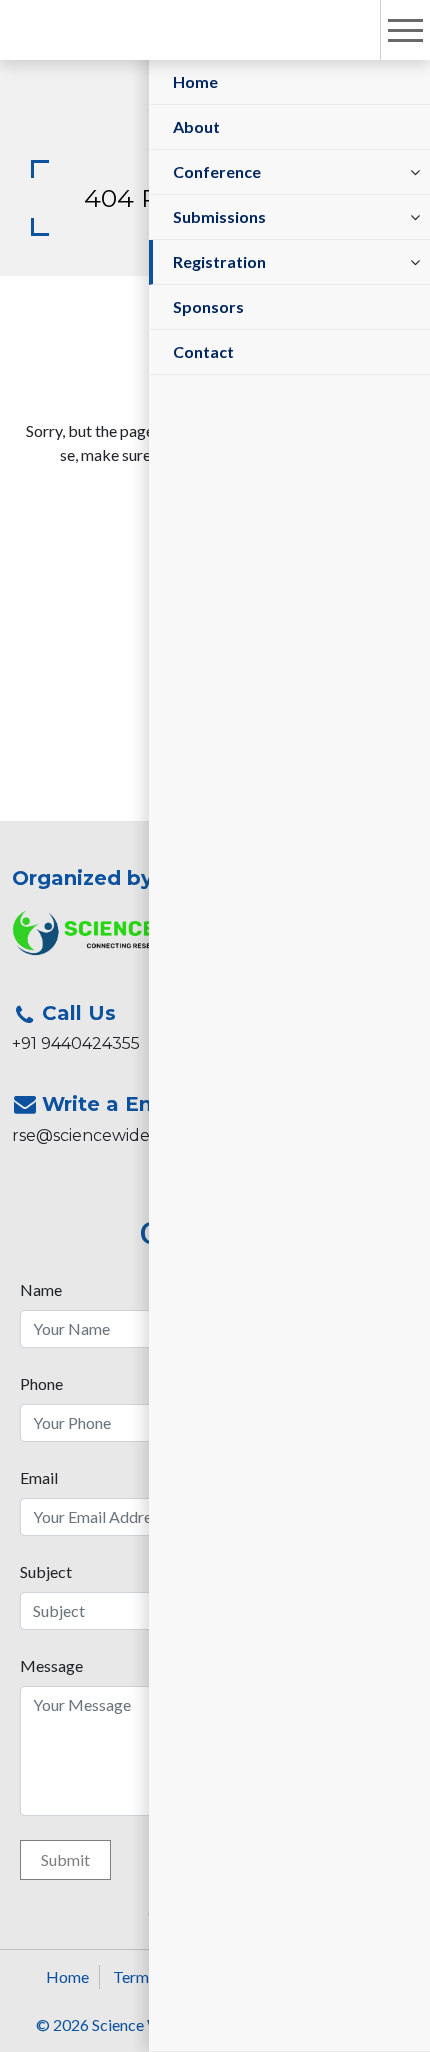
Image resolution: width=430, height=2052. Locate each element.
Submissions (219, 216)
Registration (219, 261)
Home (195, 81)
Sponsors (208, 306)
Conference (217, 171)
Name (41, 1289)
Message (51, 1665)
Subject (46, 1571)
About (196, 126)
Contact (203, 351)
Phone (41, 1383)
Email (39, 1477)
